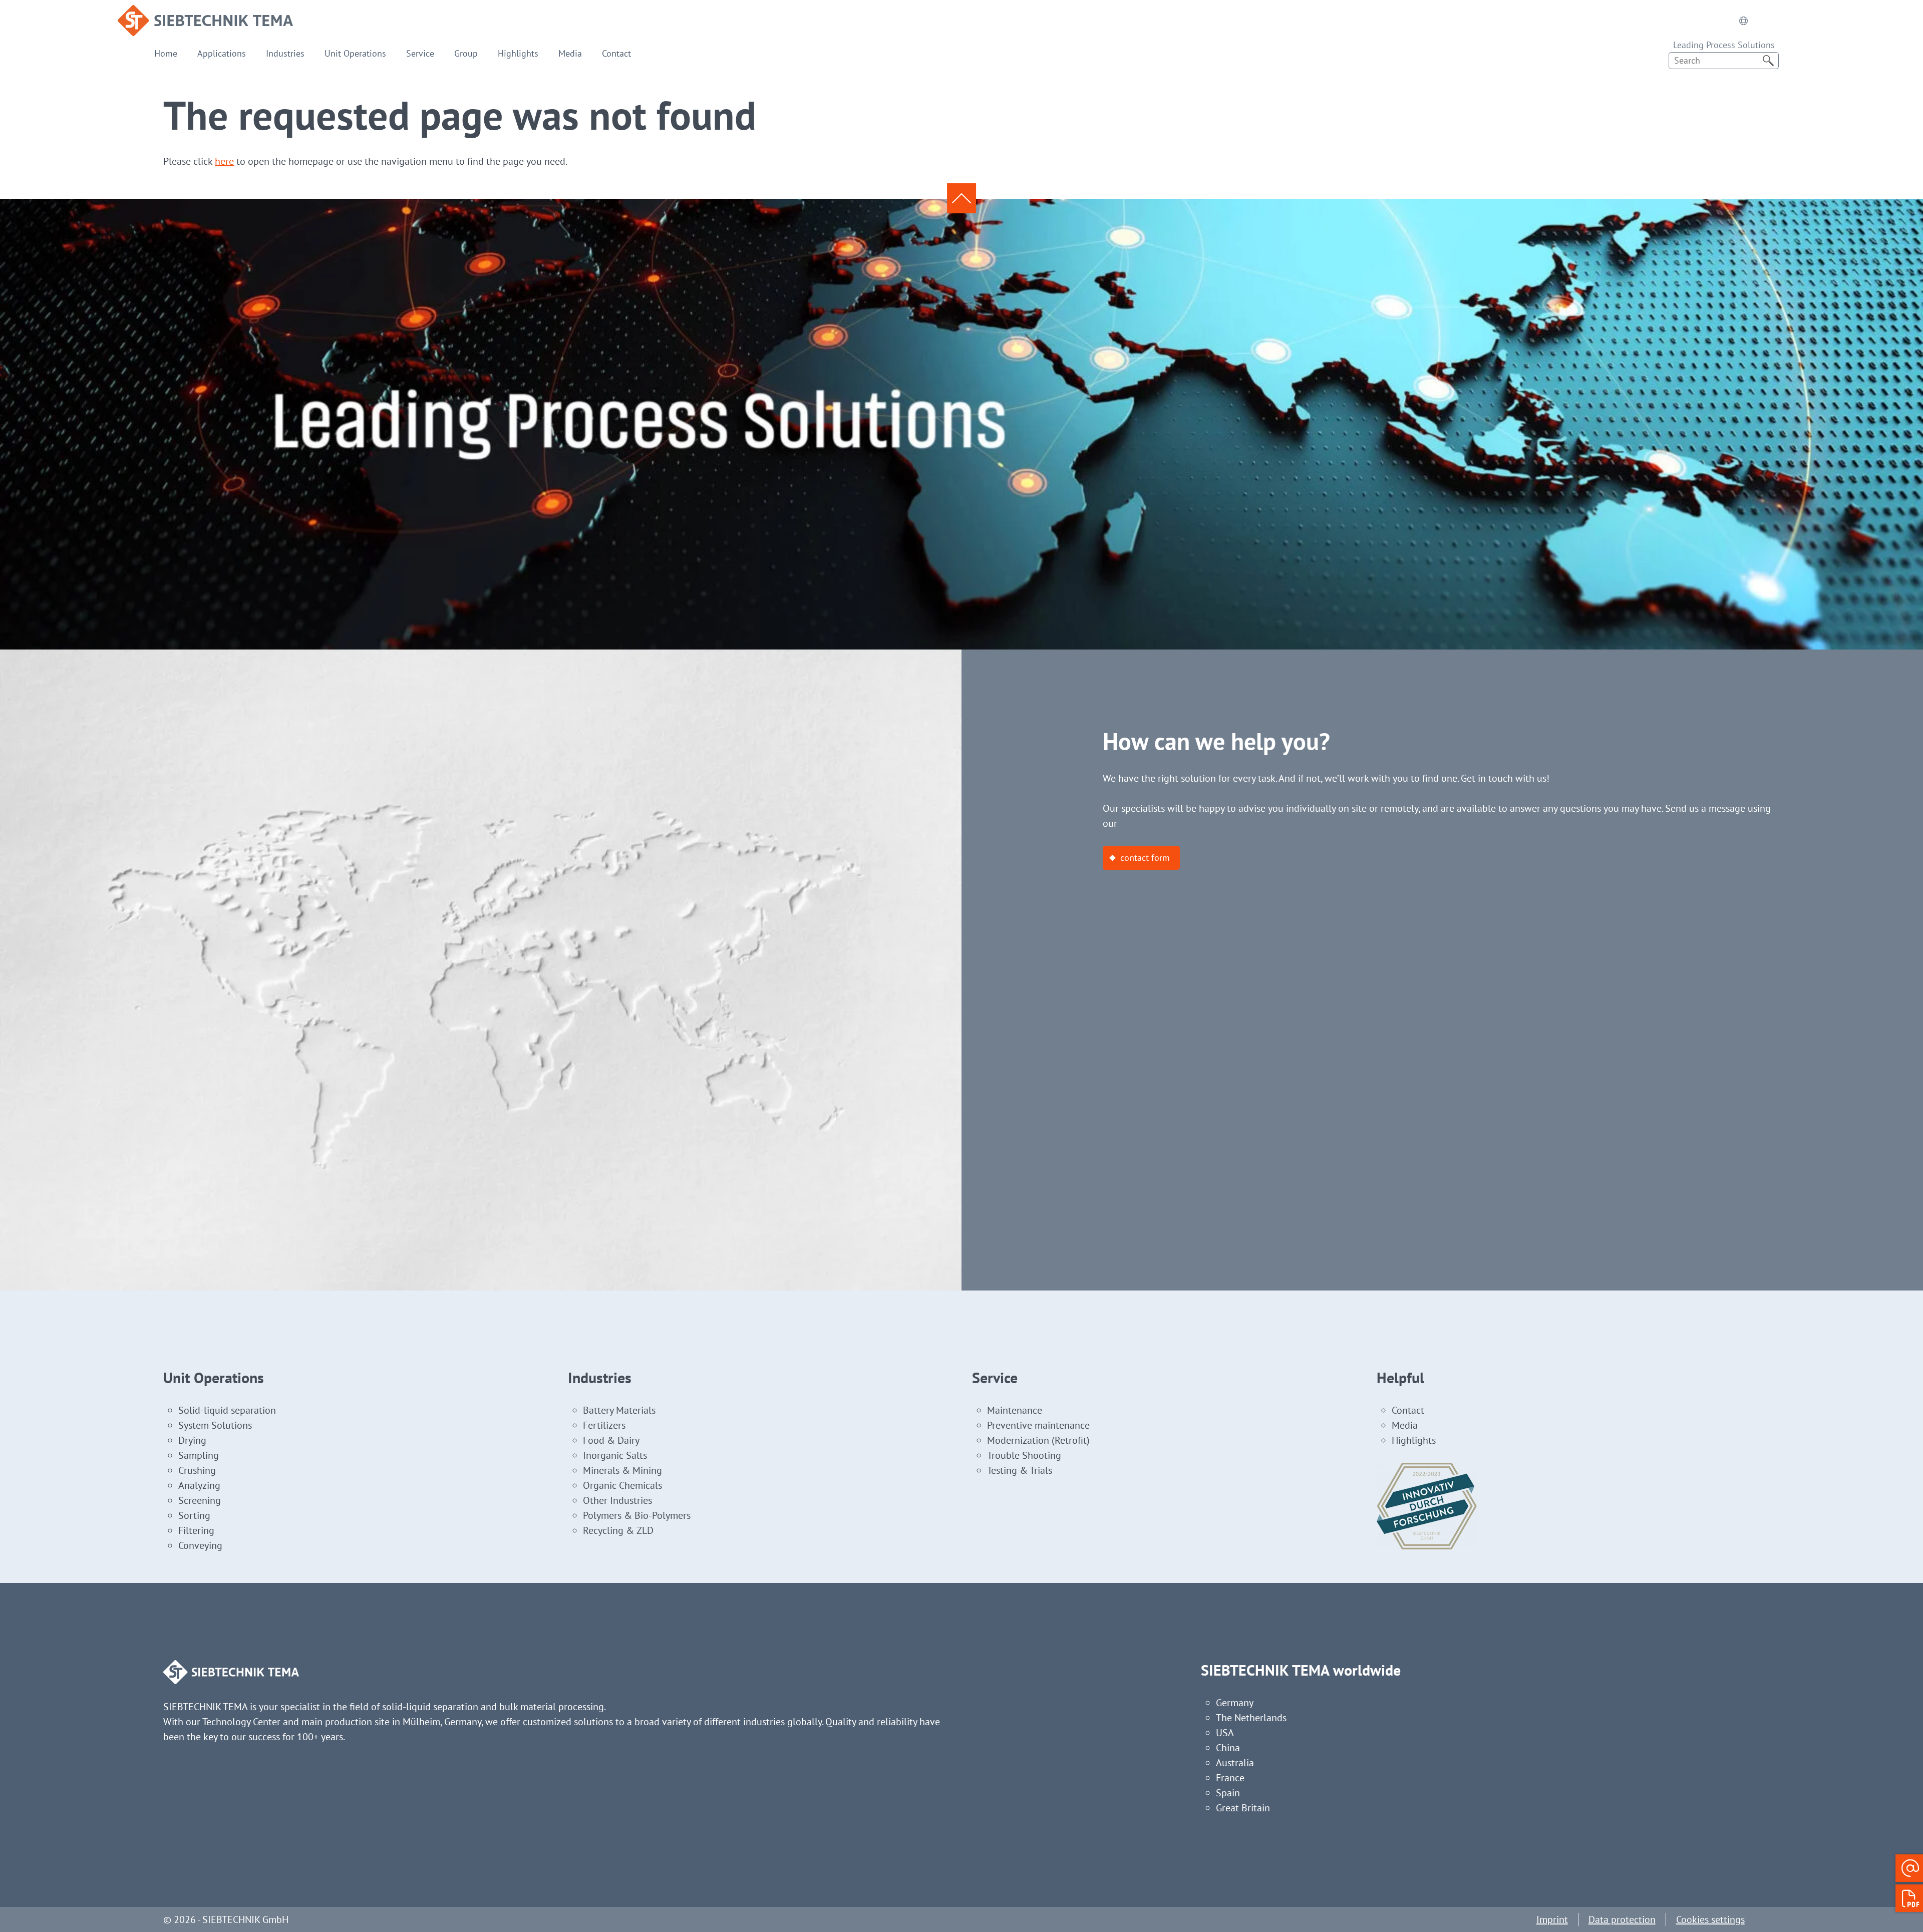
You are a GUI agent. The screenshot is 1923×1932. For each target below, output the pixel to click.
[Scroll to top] (961, 198)
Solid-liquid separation (227, 1410)
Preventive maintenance (1038, 1425)
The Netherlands (1251, 1718)
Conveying (200, 1545)
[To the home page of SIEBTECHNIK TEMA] (205, 13)
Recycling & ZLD (618, 1530)
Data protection (1622, 1919)
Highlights (518, 53)
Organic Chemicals (622, 1485)
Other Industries (617, 1500)
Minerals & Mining (622, 1470)
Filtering (196, 1530)
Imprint (1552, 1919)
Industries (285, 53)
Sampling (199, 1455)
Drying (192, 1440)
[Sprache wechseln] (1743, 21)
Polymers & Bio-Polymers (637, 1515)
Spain (1228, 1793)
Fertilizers (604, 1425)
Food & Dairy (611, 1440)
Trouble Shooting (1024, 1455)
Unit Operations (355, 53)
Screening (200, 1500)
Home (166, 53)
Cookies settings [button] (1710, 1919)
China (1228, 1748)
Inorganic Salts (615, 1455)
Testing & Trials (1020, 1470)
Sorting (194, 1515)
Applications (222, 53)
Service (420, 53)
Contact (616, 53)
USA (1225, 1733)
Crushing (197, 1470)
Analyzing (199, 1485)
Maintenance (1015, 1410)
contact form (1145, 858)
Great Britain (1243, 1808)
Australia (1235, 1763)
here (224, 161)
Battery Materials (619, 1410)
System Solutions (215, 1425)
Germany (1235, 1703)
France (1230, 1778)
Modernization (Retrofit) (1038, 1440)
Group (466, 53)
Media (570, 53)
